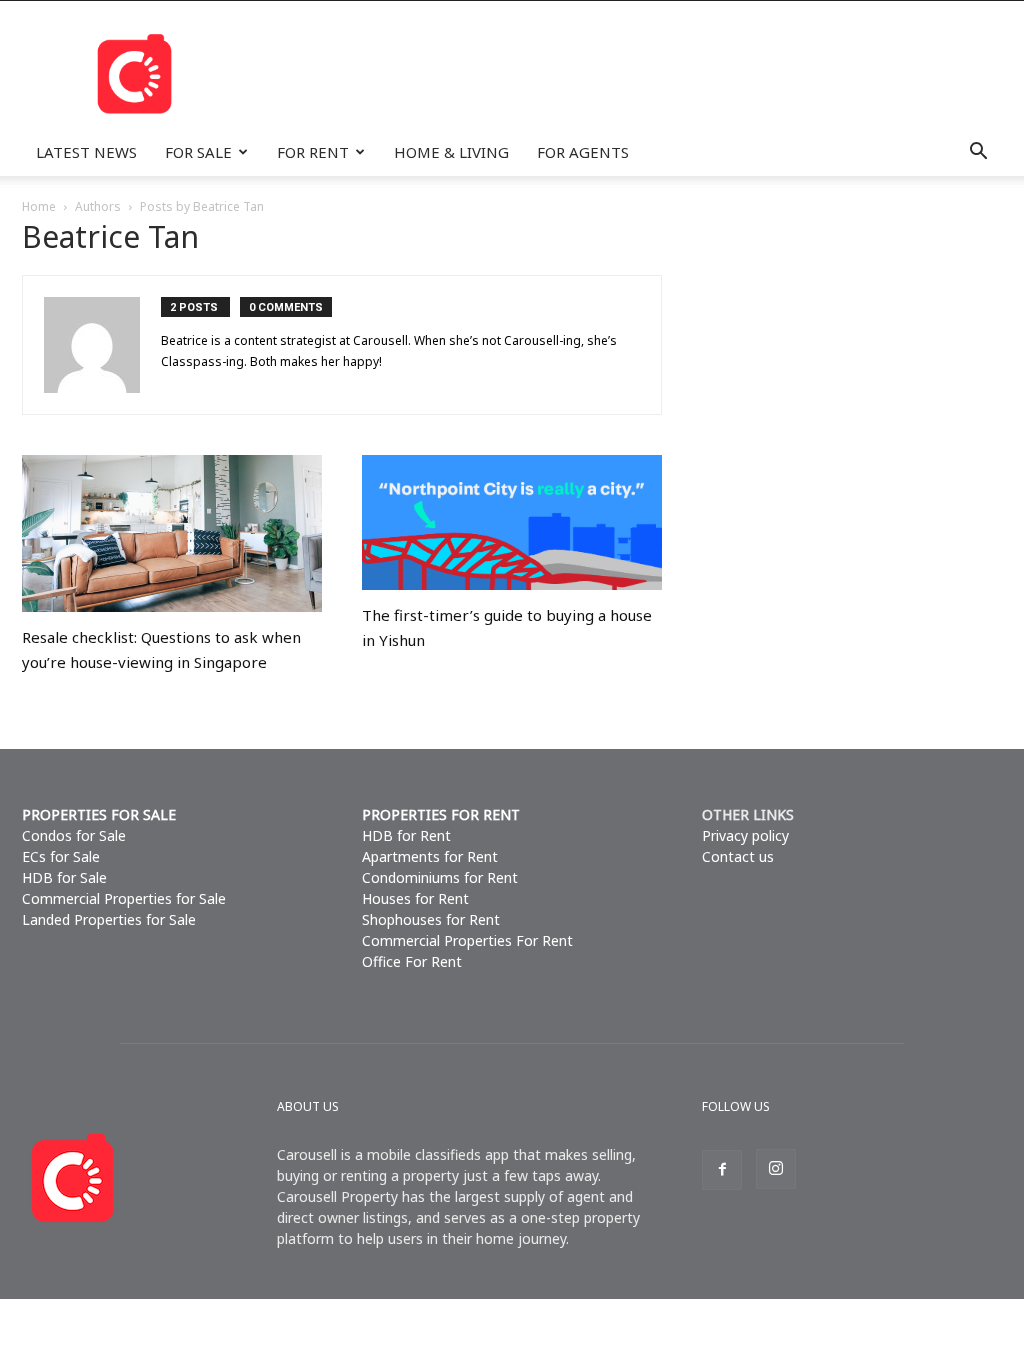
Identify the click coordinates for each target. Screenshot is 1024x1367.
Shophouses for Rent (431, 919)
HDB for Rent (406, 835)
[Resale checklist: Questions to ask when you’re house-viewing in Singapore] (172, 533)
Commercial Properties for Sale (124, 898)
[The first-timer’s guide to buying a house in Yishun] (512, 522)
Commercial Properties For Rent (467, 940)
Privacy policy (745, 835)
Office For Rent (412, 961)
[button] (978, 152)
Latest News (86, 152)
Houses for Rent (415, 898)
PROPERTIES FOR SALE (99, 814)
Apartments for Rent (430, 856)
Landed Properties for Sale (109, 919)
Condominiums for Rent (440, 877)
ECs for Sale (61, 856)
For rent (313, 152)
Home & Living (451, 152)
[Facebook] (722, 1170)
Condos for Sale (74, 835)
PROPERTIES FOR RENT (441, 814)
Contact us (738, 856)
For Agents (583, 152)
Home (39, 206)
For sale (198, 152)
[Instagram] (776, 1169)
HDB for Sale (64, 877)
